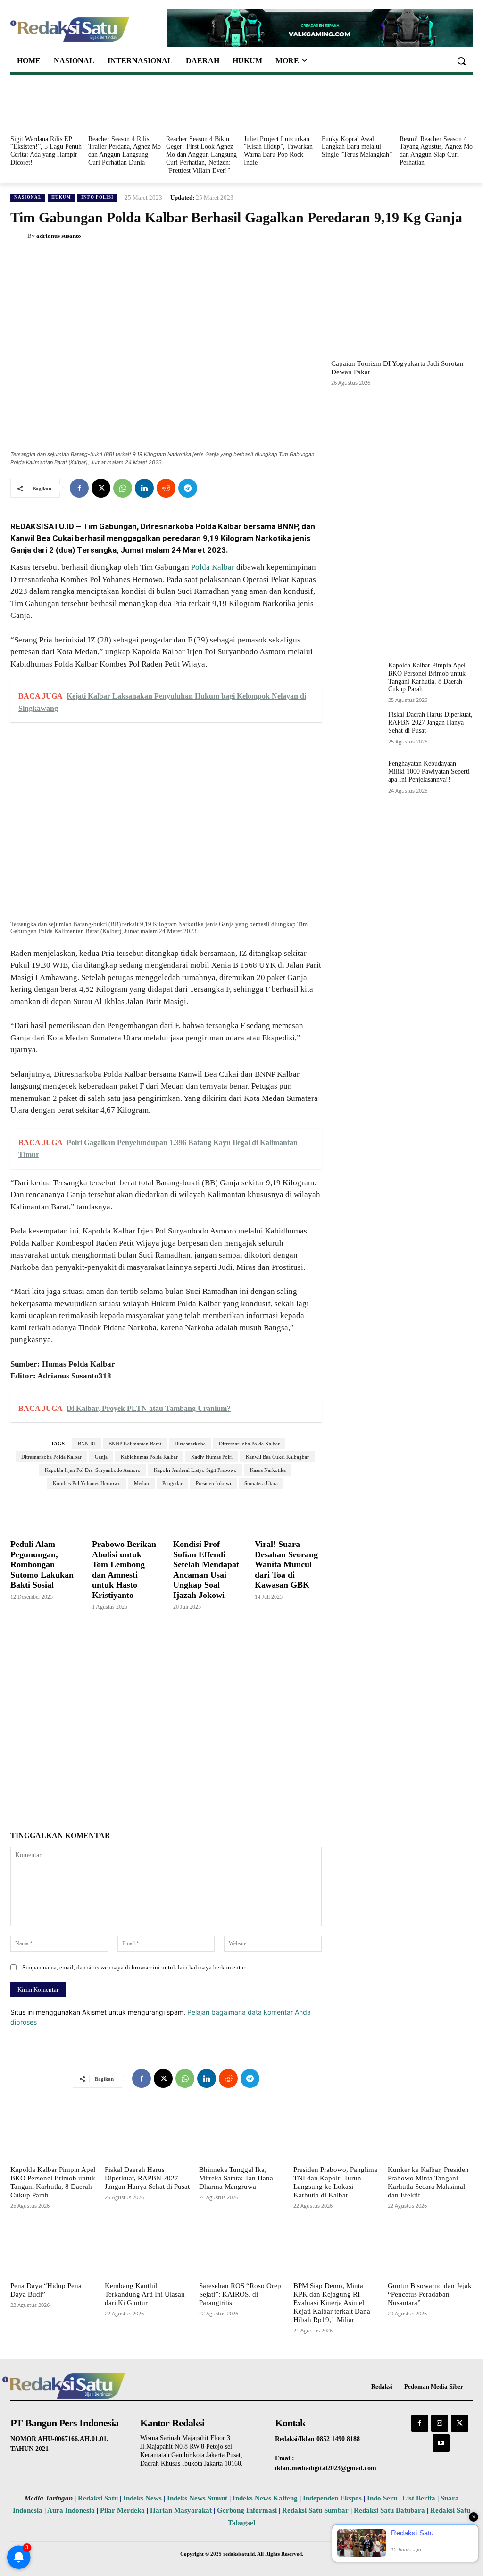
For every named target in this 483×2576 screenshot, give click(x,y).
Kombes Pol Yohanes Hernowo (87, 1483)
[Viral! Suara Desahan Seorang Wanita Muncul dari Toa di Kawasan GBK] (288, 1514)
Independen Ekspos (332, 2498)
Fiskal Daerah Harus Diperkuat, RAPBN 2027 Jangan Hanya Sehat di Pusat (430, 722)
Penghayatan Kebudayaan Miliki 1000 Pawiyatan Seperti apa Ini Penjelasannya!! (429, 772)
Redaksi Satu (98, 2498)
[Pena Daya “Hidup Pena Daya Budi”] (53, 2249)
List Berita (419, 2498)
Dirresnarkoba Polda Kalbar (249, 1444)
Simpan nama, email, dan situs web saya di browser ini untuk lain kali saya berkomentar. (134, 1967)
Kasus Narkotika (268, 1470)
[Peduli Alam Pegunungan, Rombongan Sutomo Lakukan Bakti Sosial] (44, 1514)
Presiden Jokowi (213, 1483)
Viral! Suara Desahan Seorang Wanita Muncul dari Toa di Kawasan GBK (286, 1564)
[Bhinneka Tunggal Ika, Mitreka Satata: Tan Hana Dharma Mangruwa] (241, 2133)
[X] (101, 488)
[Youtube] (441, 2443)
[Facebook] (79, 488)
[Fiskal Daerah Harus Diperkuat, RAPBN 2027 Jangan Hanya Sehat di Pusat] (356, 731)
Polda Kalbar (213, 567)
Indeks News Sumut (197, 2498)
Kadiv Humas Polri (212, 1457)
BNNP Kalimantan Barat (135, 1444)
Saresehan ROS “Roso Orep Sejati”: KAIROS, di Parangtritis (240, 2294)
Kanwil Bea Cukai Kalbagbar (277, 1457)
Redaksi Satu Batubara (389, 2510)
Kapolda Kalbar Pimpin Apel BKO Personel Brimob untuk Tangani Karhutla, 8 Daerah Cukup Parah (53, 2182)
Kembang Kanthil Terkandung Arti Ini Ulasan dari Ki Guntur (145, 2294)
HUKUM (61, 197)
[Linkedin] (144, 488)
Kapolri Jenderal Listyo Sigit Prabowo (195, 1470)
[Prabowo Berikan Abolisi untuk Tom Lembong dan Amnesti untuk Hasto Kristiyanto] (126, 1514)
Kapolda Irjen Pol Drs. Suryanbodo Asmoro (93, 1470)
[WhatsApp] (123, 488)
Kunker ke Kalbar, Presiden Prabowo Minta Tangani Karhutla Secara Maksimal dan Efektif (428, 2182)
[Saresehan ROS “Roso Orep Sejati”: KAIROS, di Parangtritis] (241, 2249)
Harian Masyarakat (181, 2510)
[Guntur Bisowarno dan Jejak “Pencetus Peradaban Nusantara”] (430, 2249)
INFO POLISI (97, 197)
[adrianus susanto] (19, 236)
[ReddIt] (166, 488)
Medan (142, 1483)
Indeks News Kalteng (265, 2498)
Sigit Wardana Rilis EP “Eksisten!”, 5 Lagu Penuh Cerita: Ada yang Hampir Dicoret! (46, 151)
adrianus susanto (59, 236)
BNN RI (87, 1444)
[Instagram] (440, 2423)
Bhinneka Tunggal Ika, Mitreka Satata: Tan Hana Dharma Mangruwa (236, 2178)
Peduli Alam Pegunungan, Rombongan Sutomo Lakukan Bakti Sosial (42, 1564)
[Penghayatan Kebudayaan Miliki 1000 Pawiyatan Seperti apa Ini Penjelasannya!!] (356, 780)
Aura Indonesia (71, 2510)
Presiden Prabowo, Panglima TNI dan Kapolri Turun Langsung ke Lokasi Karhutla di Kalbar (335, 2182)
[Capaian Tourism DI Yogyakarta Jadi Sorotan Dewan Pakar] (402, 308)
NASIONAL (28, 197)
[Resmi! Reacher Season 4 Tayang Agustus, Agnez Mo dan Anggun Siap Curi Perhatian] (436, 107)
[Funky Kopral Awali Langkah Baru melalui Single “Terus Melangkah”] (358, 107)
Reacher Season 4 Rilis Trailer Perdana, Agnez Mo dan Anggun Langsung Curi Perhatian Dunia (125, 151)
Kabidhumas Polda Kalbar (149, 1457)
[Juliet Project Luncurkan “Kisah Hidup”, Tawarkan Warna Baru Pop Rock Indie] (280, 107)
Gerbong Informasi (247, 2510)
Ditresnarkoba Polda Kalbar (51, 1457)
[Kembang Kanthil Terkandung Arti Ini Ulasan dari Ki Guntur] (147, 2249)
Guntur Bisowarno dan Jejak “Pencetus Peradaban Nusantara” (430, 2294)
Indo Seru (382, 2498)
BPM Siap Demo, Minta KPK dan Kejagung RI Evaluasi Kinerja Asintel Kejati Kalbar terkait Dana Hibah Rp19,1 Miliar (332, 2303)
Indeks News (142, 2498)
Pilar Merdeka (122, 2510)
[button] (461, 61)
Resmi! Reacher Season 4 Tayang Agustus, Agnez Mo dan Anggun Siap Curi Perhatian (436, 151)
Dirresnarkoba (190, 1444)
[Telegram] (188, 488)
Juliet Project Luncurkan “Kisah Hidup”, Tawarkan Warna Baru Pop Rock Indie (278, 151)
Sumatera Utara (261, 1483)
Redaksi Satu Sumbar (316, 2510)
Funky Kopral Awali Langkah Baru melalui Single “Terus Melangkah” (357, 147)
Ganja (101, 1457)
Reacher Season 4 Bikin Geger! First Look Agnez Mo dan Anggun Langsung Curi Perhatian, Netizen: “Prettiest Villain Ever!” (201, 155)
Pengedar (172, 1483)
